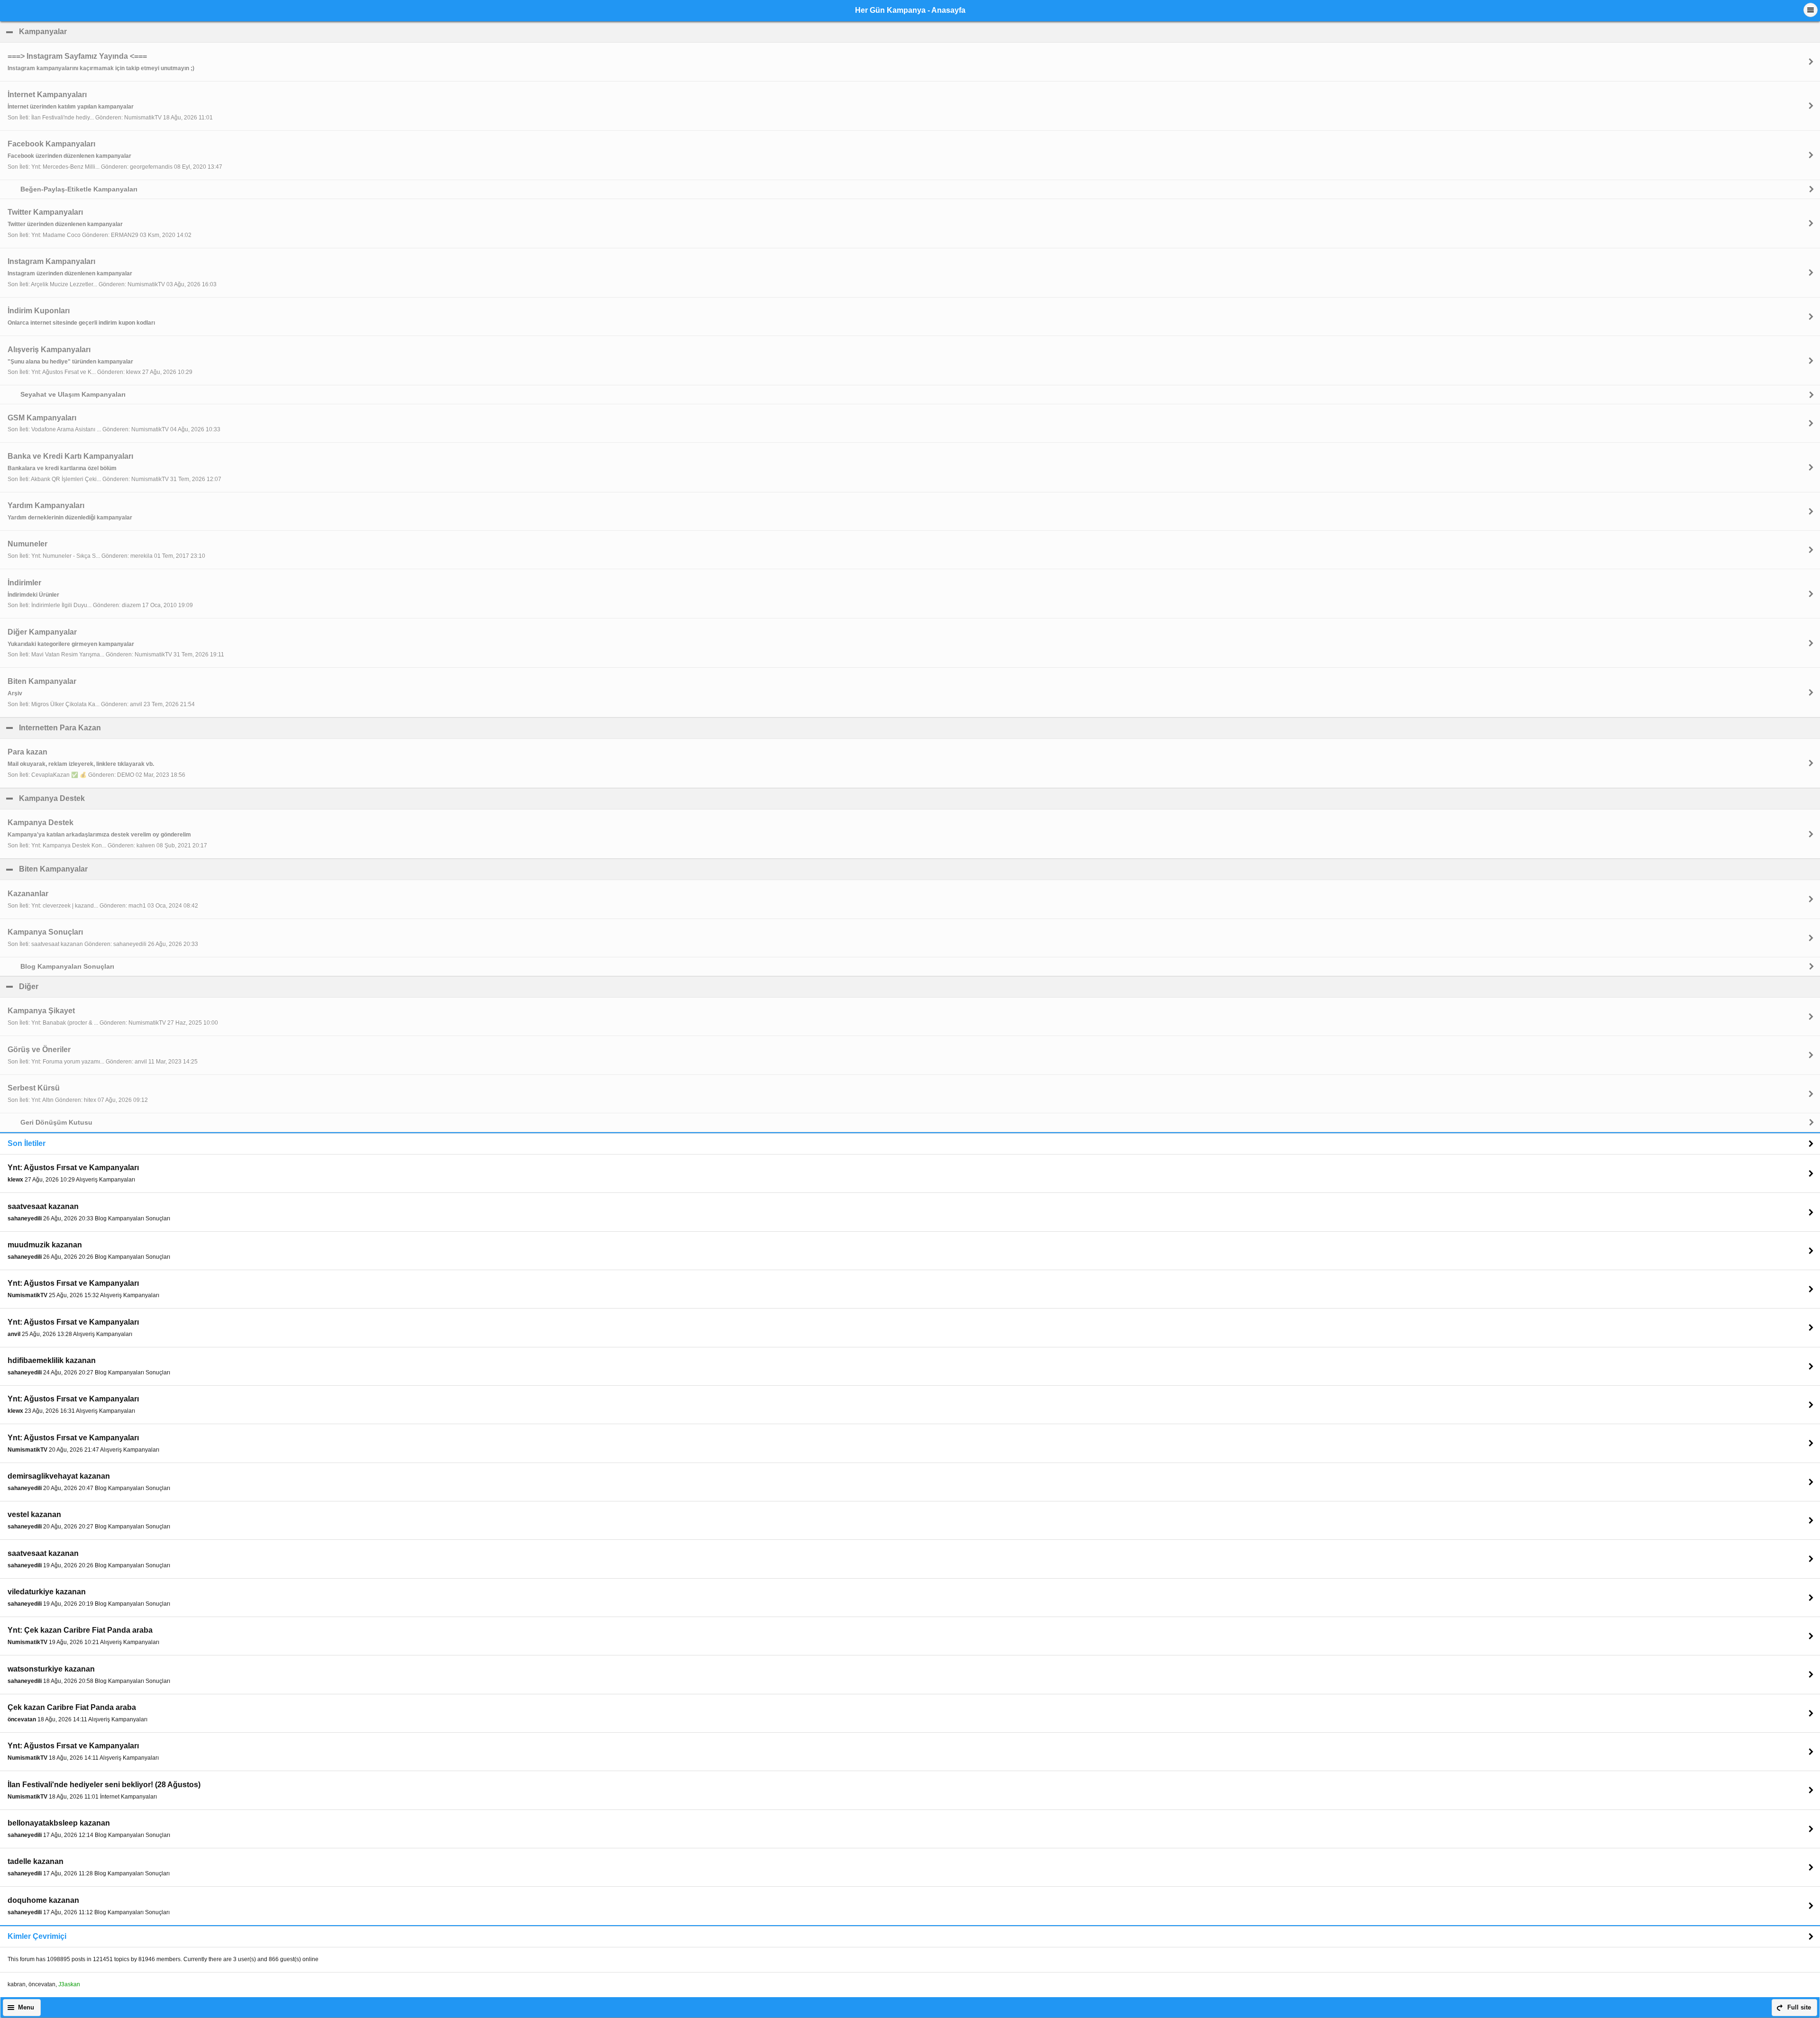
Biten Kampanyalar (99, 869)
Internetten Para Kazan (106, 728)
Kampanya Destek (98, 798)
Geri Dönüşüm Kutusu (56, 1122)
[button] (1811, 10)
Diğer (74, 986)
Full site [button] (1799, 2008)
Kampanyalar (89, 32)
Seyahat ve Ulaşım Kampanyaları (73, 394)
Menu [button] (26, 2008)
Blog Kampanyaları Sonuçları (67, 966)
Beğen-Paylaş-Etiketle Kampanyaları (79, 189)
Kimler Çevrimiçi (37, 1936)
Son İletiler (27, 1143)
